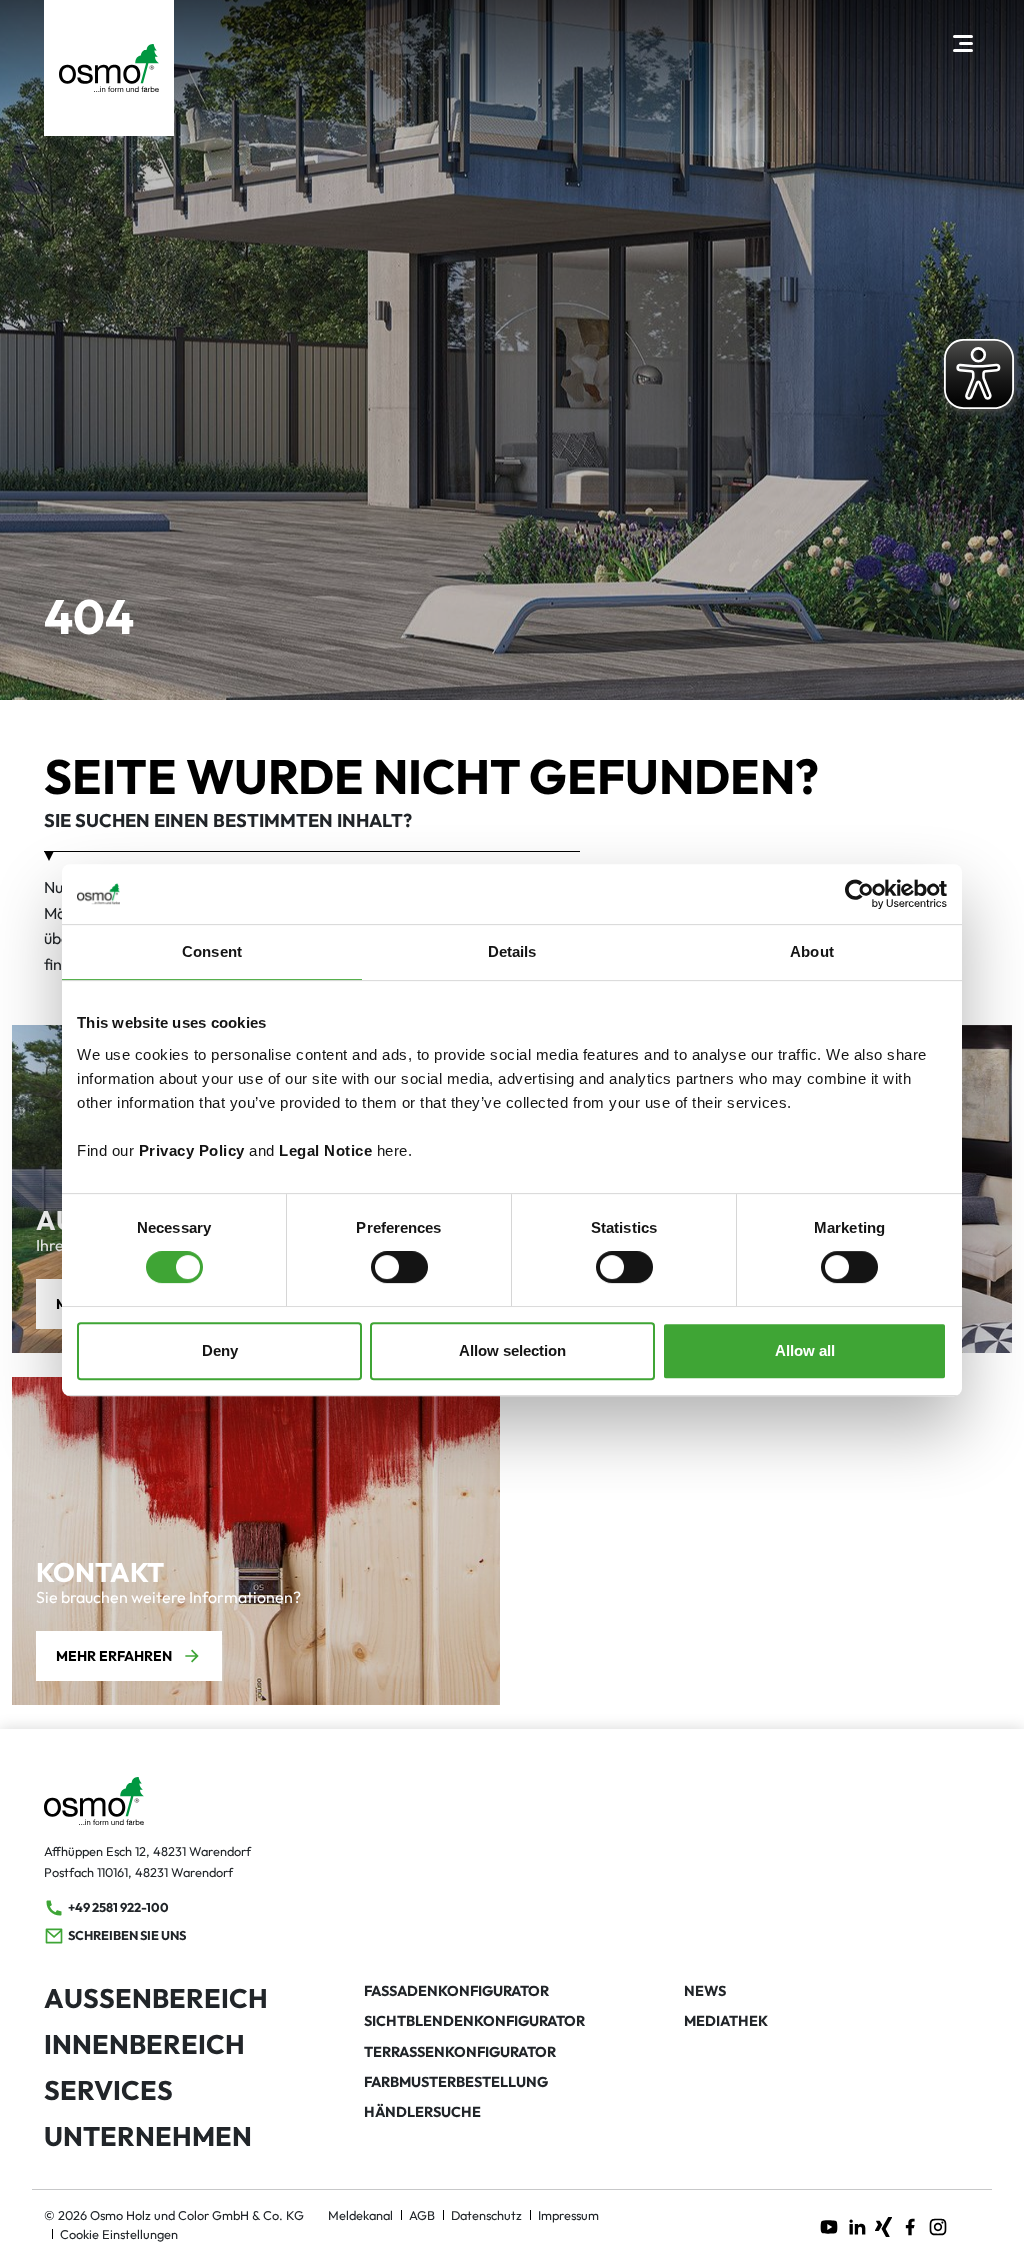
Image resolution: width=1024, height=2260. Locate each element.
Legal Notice (325, 1150)
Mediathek (726, 2021)
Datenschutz (486, 2215)
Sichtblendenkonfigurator (474, 2021)
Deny (220, 1350)
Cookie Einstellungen (119, 2234)
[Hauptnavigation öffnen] (962, 42)
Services (108, 2090)
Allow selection (512, 1350)
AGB (422, 2215)
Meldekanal (360, 2215)
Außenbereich (156, 1998)
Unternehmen (148, 2136)
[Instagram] (938, 2225)
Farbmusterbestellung (456, 2082)
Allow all (805, 1350)
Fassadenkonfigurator (456, 1991)
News (705, 1991)
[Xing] (883, 2225)
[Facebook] (910, 2225)
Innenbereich (144, 2044)
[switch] (399, 1267)
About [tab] (812, 951)
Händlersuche (422, 2112)
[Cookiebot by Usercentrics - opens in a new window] (859, 894)
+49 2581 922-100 (118, 1907)
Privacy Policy (192, 1150)
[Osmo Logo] (109, 68)
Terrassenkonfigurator (460, 2052)
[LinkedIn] (857, 2225)
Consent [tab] (212, 951)
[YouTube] (829, 2225)
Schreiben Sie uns (127, 1935)
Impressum (568, 2215)
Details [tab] (512, 951)
